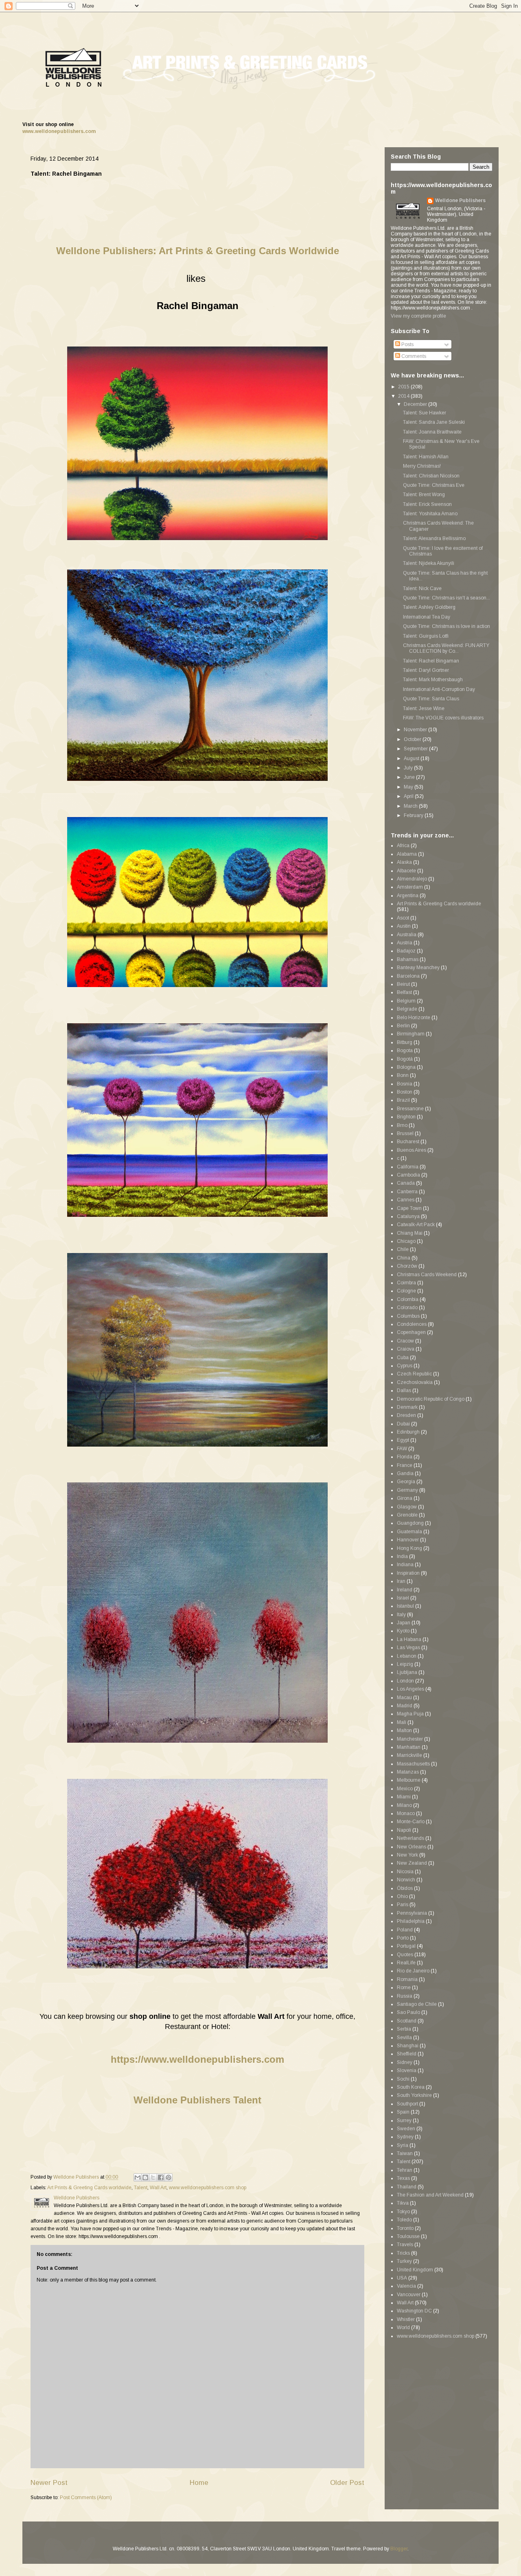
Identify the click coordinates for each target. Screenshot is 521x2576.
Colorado (407, 1308)
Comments (413, 356)
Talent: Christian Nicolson (431, 476)
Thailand (407, 2187)
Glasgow (407, 1507)
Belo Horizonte (414, 1018)
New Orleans (412, 1847)
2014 (404, 396)
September (416, 749)
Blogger (399, 2549)
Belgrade (407, 1009)
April (409, 796)
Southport (407, 2104)
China (404, 1258)
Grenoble (407, 1515)
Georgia (406, 1482)
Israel (403, 1598)
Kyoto (403, 1631)
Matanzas (408, 1772)
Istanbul (405, 1606)
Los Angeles (410, 1689)
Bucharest (408, 1142)
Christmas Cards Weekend (427, 1275)
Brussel (405, 1133)
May (409, 787)
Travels (405, 2245)
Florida (405, 1457)
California (408, 1167)
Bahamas (408, 959)
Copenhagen (411, 1332)
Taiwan (405, 2153)
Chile (403, 1249)
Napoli (404, 1830)
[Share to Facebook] (161, 2177)
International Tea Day (427, 617)
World (403, 2328)
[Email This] (138, 2177)
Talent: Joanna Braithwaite (432, 432)
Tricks (403, 2253)
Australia (407, 935)
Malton (404, 1730)
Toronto (405, 2228)
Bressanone (410, 1109)
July (409, 768)
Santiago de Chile (417, 2004)
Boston (405, 1092)
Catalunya (408, 1216)
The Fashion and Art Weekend (430, 2195)
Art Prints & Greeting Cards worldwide (89, 2188)
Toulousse (408, 2236)
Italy (401, 1615)
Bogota (405, 1050)
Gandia (405, 1473)
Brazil (403, 1100)
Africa (403, 846)
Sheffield (407, 2054)
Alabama (407, 854)
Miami (404, 1797)
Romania (407, 1979)
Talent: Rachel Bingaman (431, 661)
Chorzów (407, 1266)
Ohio (402, 1896)
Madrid (405, 1706)
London (405, 1681)
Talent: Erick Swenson (427, 504)
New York (407, 1855)
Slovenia (407, 2070)
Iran (401, 1581)
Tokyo (403, 2212)
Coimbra (406, 1283)
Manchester (410, 1739)
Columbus (408, 1316)
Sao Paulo (408, 2012)
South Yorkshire (414, 2095)
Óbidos (405, 1888)
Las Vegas (408, 1648)
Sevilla (404, 2038)
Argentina (408, 896)
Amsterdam (410, 887)
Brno (402, 1125)
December (416, 404)
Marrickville (409, 1755)
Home (199, 2483)
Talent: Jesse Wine (424, 708)
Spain (403, 2112)
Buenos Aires (412, 1150)
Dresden (406, 1415)
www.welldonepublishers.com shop (208, 2188)
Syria (403, 2145)
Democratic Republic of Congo (431, 1399)
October (413, 739)
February (414, 815)
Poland (405, 1930)
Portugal (406, 1946)
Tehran (405, 2170)
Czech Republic (414, 1374)
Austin (404, 926)
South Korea (411, 2087)
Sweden (406, 2129)
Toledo (404, 2220)
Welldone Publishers (460, 201)
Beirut (403, 984)
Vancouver (409, 2295)
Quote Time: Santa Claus (431, 699)
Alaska (404, 862)
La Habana (409, 1639)
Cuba (403, 1358)
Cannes (406, 1200)
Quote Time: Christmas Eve (434, 485)
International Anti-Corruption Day (439, 689)
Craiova (406, 1349)
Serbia (404, 2029)
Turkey (404, 2261)
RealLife (406, 1963)
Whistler (406, 2319)
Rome (404, 1988)
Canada (406, 1183)
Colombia (408, 1299)
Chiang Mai (410, 1233)
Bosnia (405, 1084)
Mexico (405, 1789)
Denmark (407, 1407)
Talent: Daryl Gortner (426, 670)
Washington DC (414, 2311)
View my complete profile (418, 316)
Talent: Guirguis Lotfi (426, 636)
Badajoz (406, 951)
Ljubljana (407, 1672)
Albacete (406, 871)
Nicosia (405, 1872)
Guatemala (409, 1532)
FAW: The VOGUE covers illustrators (443, 718)
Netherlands (410, 1838)
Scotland (407, 2021)
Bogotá (405, 1059)
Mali (402, 1722)
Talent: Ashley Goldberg (429, 607)
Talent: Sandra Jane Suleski (434, 422)
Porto (403, 1938)
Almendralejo (412, 879)
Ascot (403, 918)
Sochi (403, 2079)
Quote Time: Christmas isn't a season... (447, 598)
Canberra (407, 1192)
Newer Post (49, 2483)
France (405, 1465)
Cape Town (409, 1208)
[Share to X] (153, 2177)
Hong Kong (409, 1548)
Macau (404, 1698)
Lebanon (407, 1656)
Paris (403, 1905)
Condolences (412, 1324)
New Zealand (412, 1863)
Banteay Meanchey (418, 968)
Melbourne (409, 1780)
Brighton (406, 1117)
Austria (405, 943)
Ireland (405, 1590)
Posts (407, 344)
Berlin (403, 1026)
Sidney (405, 2062)
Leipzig (405, 1664)
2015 (404, 387)
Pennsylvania (412, 1913)
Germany (407, 1490)
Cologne (406, 1291)
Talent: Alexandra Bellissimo (434, 538)
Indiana (405, 1565)
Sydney (405, 2137)
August (412, 758)
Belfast (404, 992)
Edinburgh (408, 1432)
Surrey (404, 2121)
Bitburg (405, 1042)
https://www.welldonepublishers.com (197, 2059)
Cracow (405, 1341)
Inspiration (408, 1573)
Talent (141, 2188)
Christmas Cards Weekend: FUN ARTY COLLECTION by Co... (446, 648)
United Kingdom (415, 2270)
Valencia (406, 2286)
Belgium (406, 1001)
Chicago (406, 1241)
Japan (404, 1623)
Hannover (408, 1540)
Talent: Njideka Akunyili (429, 563)
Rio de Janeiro (413, 1971)
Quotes (405, 1955)
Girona (405, 1498)
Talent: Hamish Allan (426, 457)
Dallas (404, 1390)
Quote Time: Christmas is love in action (447, 626)
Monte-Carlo (411, 1822)
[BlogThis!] (145, 2177)
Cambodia (408, 1175)
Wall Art (158, 2188)
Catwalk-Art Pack (416, 1225)
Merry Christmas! (422, 466)
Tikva (403, 2203)
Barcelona (408, 976)
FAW (402, 1449)
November (416, 730)
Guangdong (410, 1523)
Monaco (406, 1813)
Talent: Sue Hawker (425, 413)
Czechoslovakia (415, 1382)
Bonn (403, 1075)
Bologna (406, 1067)
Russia (405, 1996)
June (410, 777)
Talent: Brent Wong (424, 495)
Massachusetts (413, 1764)
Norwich (406, 1880)
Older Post (347, 2483)
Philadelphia (411, 1921)
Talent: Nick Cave (422, 588)
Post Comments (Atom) (86, 2498)
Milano (404, 1805)
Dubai (403, 1424)
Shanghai (408, 2046)
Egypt (403, 1440)
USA (402, 2278)
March (411, 806)
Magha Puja (410, 1714)
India (402, 1556)
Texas (403, 2178)
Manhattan (409, 1747)
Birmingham (411, 1034)
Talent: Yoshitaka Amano (430, 514)
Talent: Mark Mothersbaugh (433, 680)
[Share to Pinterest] (169, 2177)
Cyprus (405, 1366)
